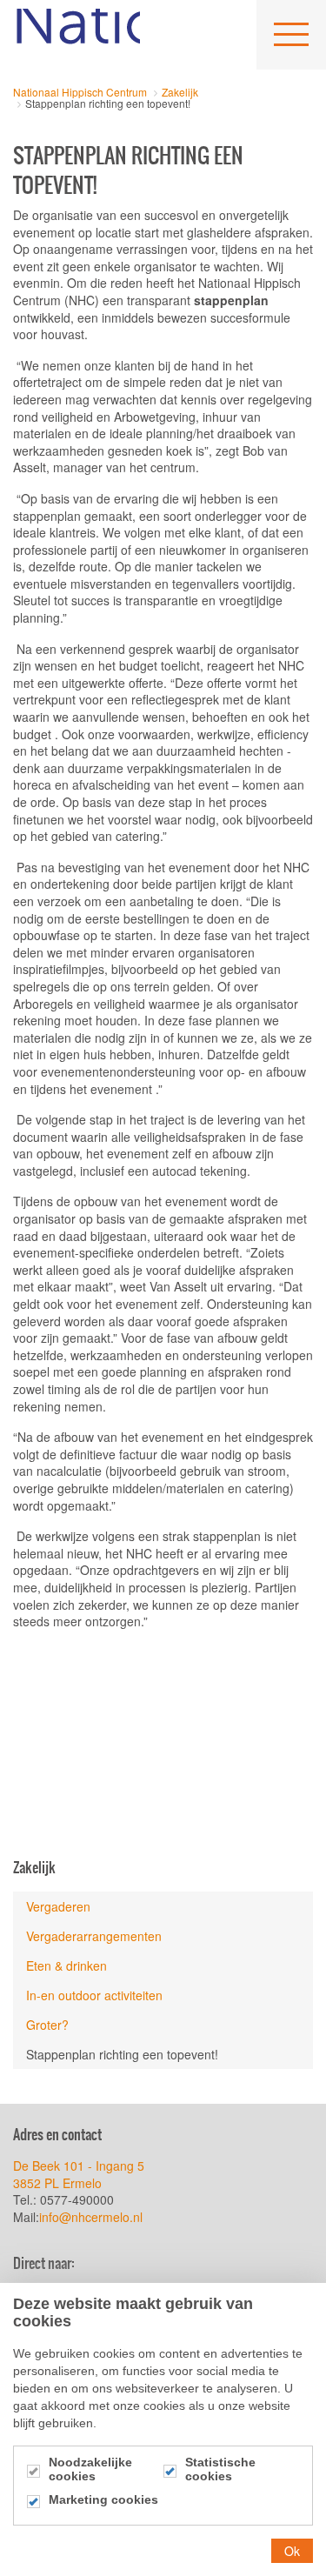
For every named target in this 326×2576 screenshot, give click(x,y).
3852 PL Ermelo (57, 2183)
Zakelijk (34, 1867)
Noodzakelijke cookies (90, 2469)
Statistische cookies (220, 2469)
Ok (292, 2551)
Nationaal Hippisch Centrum (77, 35)
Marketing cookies (103, 2499)
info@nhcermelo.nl (93, 2217)
